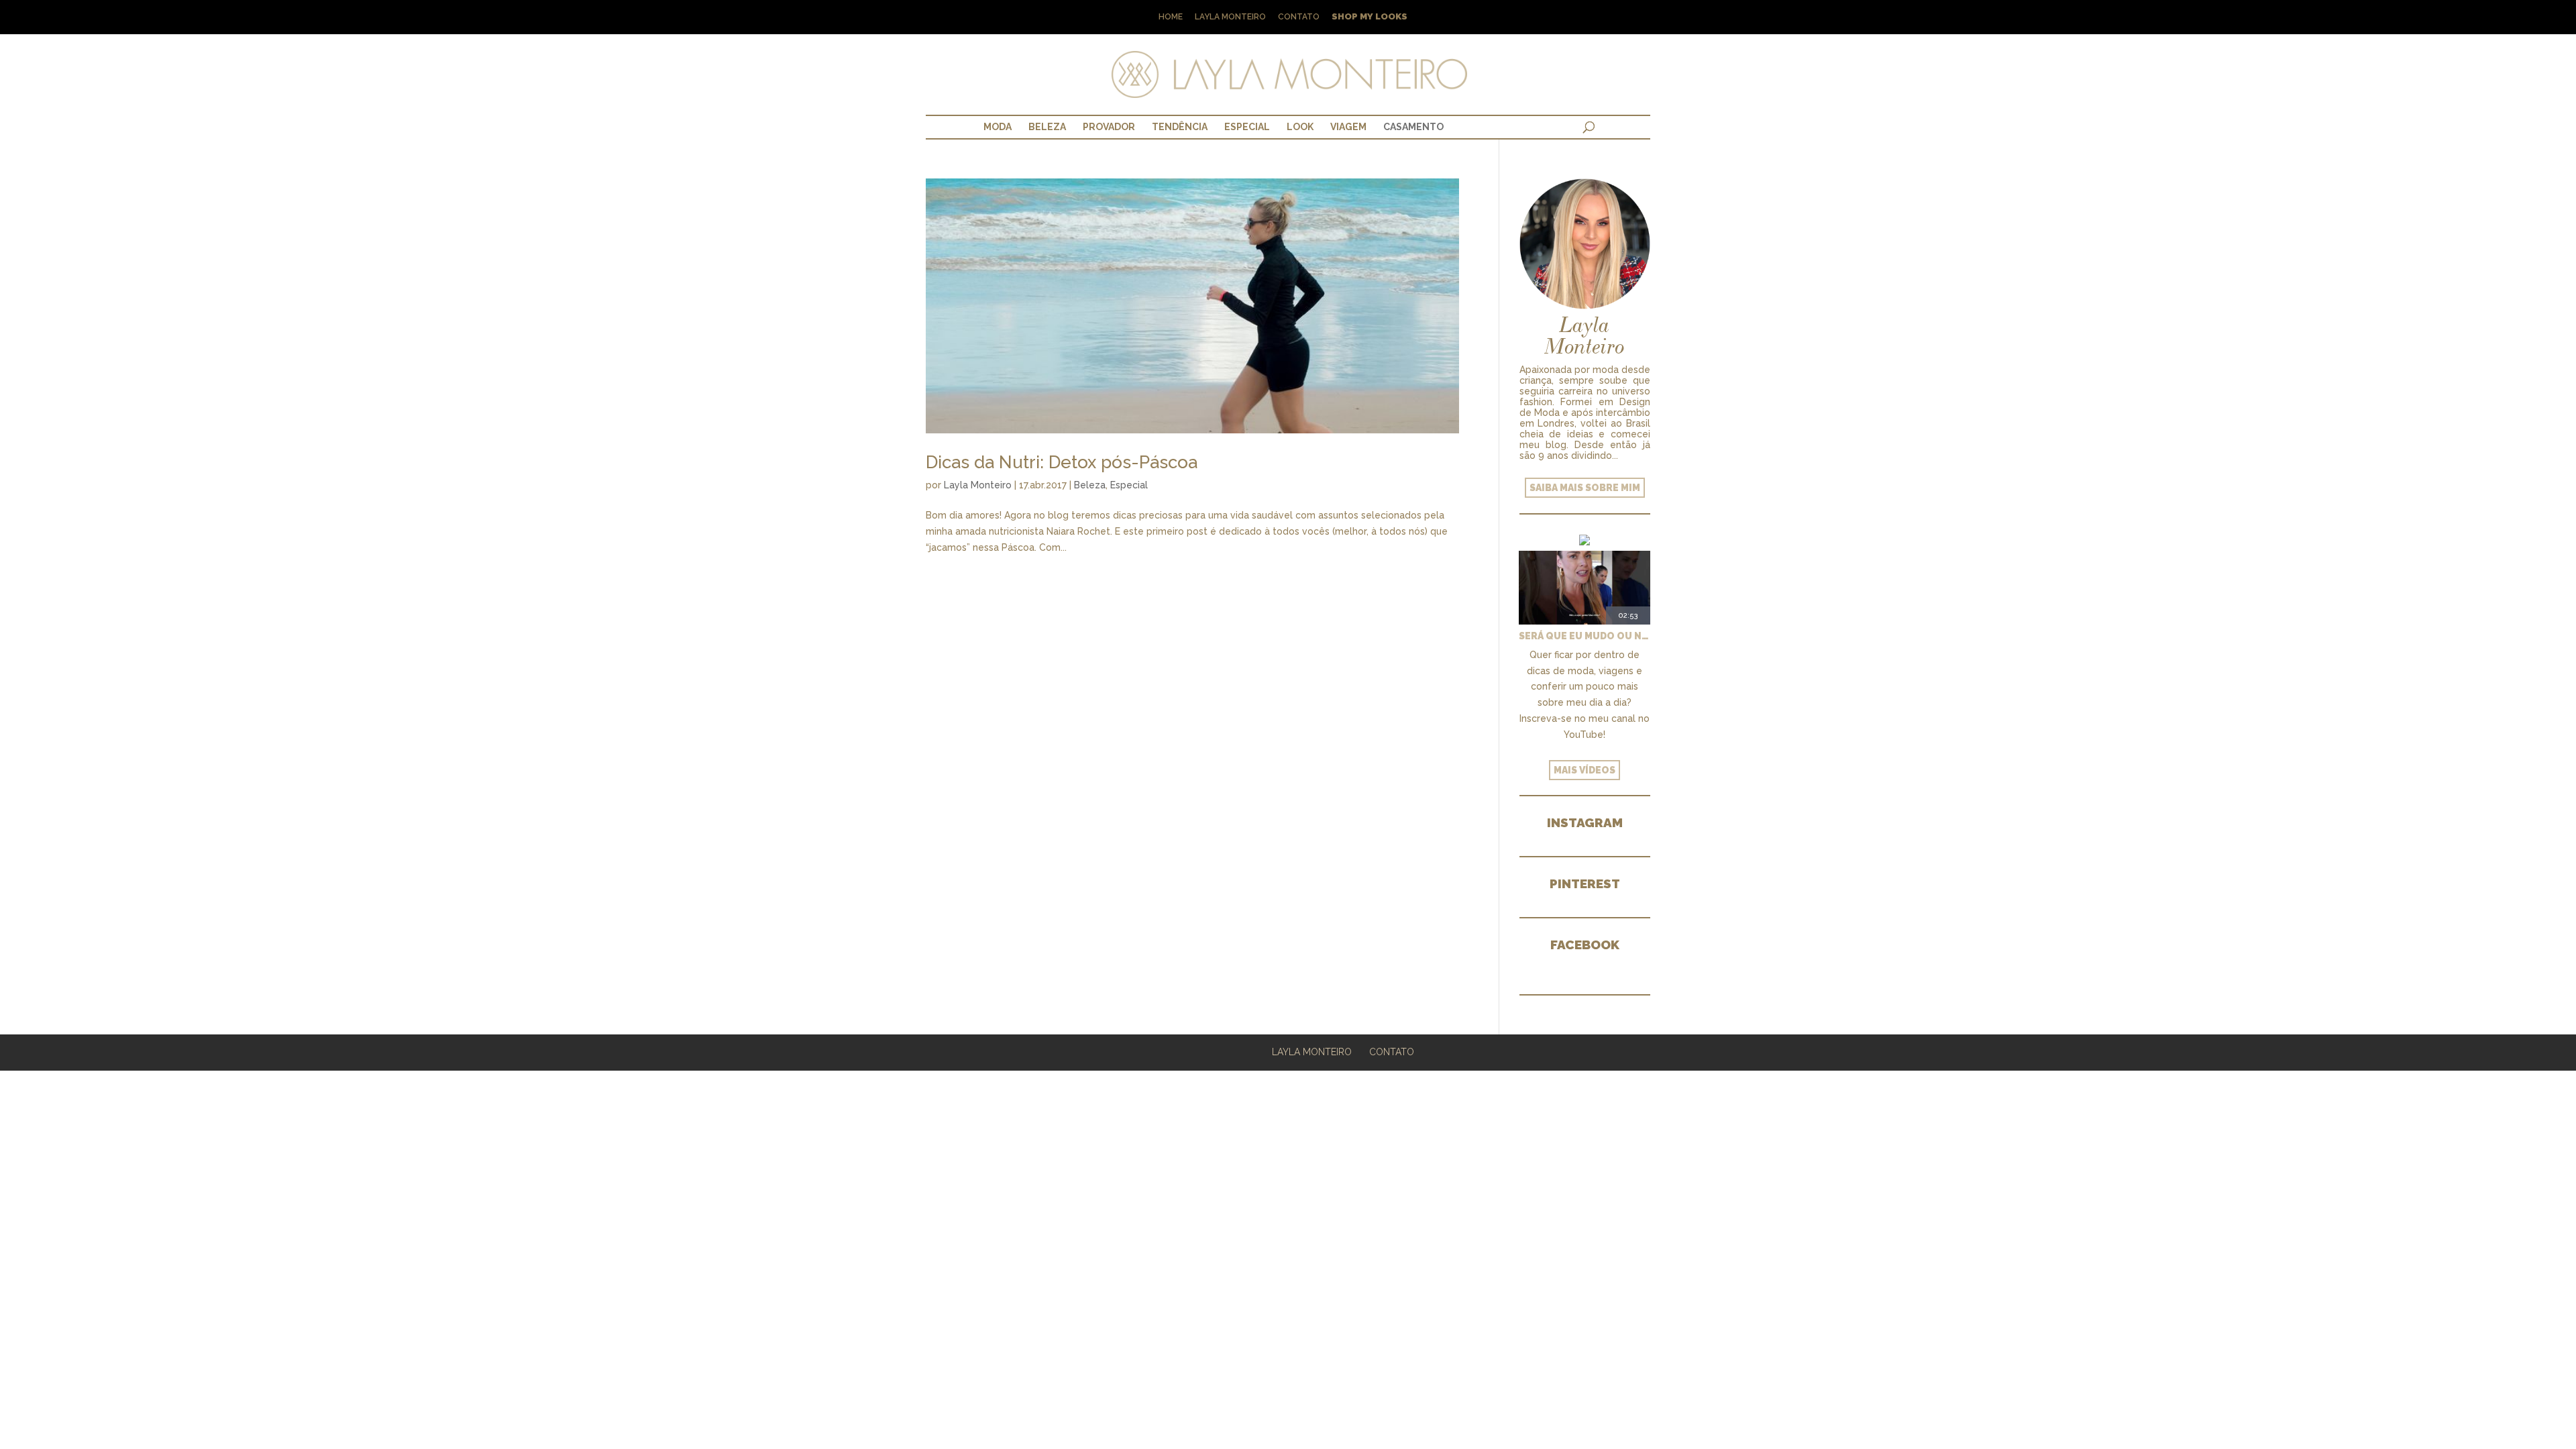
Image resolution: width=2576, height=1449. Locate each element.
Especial (1247, 127)
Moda (998, 127)
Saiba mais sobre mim (1585, 488)
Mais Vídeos (1585, 770)
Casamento (1413, 127)
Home (1171, 17)
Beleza (1047, 127)
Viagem (1348, 127)
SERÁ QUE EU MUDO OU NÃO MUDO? (1585, 636)
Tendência (1180, 127)
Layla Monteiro (1230, 17)
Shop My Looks (1370, 17)
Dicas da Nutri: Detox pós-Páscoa (1062, 462)
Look (1300, 127)
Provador (1109, 127)
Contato (1299, 17)
